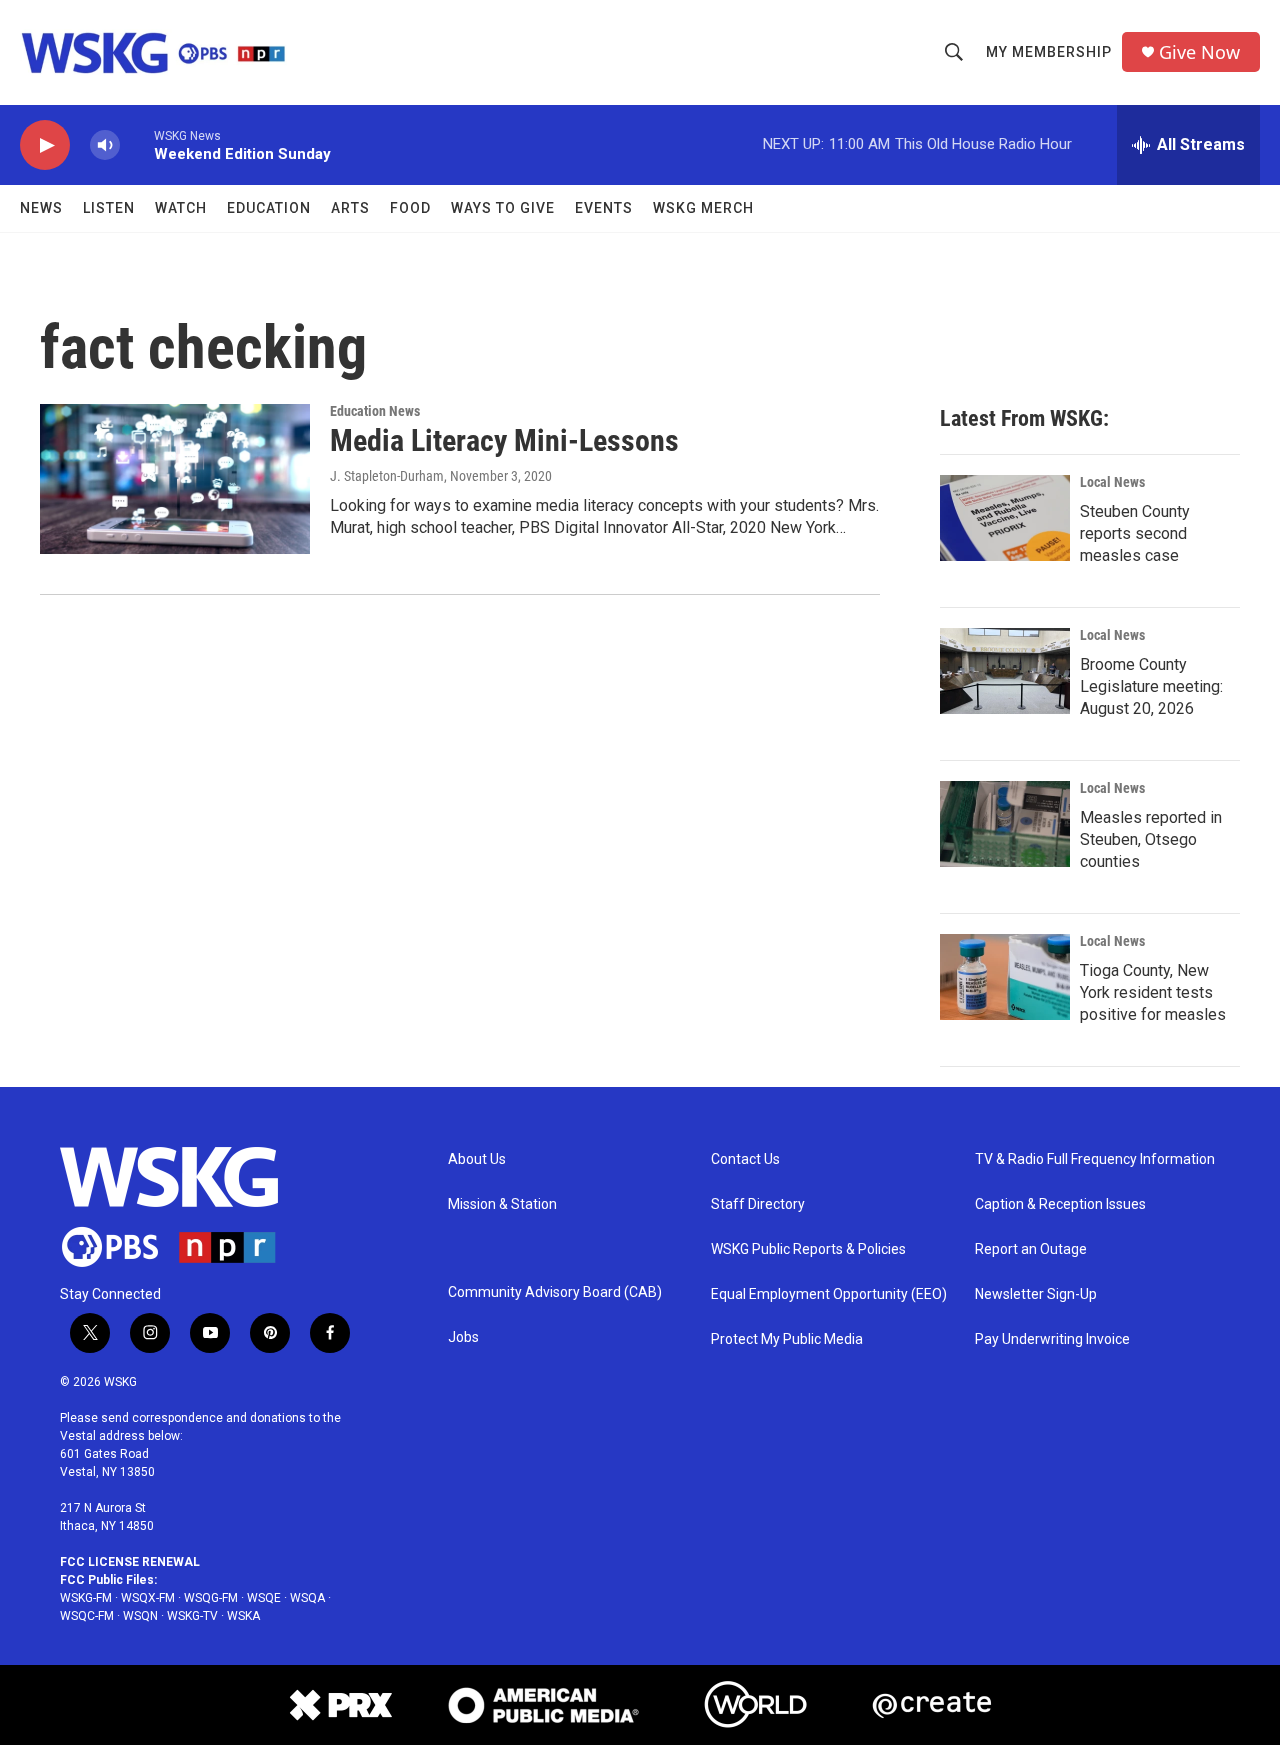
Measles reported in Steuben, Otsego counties (1151, 839)
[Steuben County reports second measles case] (1005, 518)
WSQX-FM (148, 1598)
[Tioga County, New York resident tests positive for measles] (1005, 977)
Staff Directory (758, 1204)
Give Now (1199, 52)
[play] (45, 145)
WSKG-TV (192, 1616)
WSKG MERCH (703, 208)
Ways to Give (503, 208)
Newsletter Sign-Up (1036, 1294)
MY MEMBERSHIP (1049, 52)
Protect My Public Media (787, 1339)
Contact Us (745, 1159)
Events (604, 208)
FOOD (410, 208)
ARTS (350, 208)
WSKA (243, 1616)
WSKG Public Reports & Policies (808, 1249)
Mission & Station (502, 1204)
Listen (109, 208)
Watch (181, 208)
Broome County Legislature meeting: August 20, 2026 (1151, 686)
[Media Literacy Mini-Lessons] (175, 479)
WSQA (307, 1598)
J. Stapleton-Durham (387, 476)
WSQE (264, 1598)
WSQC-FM (87, 1616)
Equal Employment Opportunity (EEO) (829, 1294)
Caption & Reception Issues (1060, 1204)
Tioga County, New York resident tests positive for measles (1153, 992)
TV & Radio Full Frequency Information (1095, 1159)
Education (269, 208)
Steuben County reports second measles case (1135, 533)
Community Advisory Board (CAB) (555, 1292)
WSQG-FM (211, 1598)
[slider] (137, 144)
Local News (1112, 482)
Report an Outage (1031, 1249)
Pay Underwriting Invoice (1052, 1339)
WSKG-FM (86, 1598)
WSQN (140, 1616)
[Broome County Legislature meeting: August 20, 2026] (1005, 671)
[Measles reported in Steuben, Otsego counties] (1005, 824)
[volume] (105, 145)
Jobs (463, 1337)
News (41, 208)
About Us (477, 1159)
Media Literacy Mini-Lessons (504, 440)
